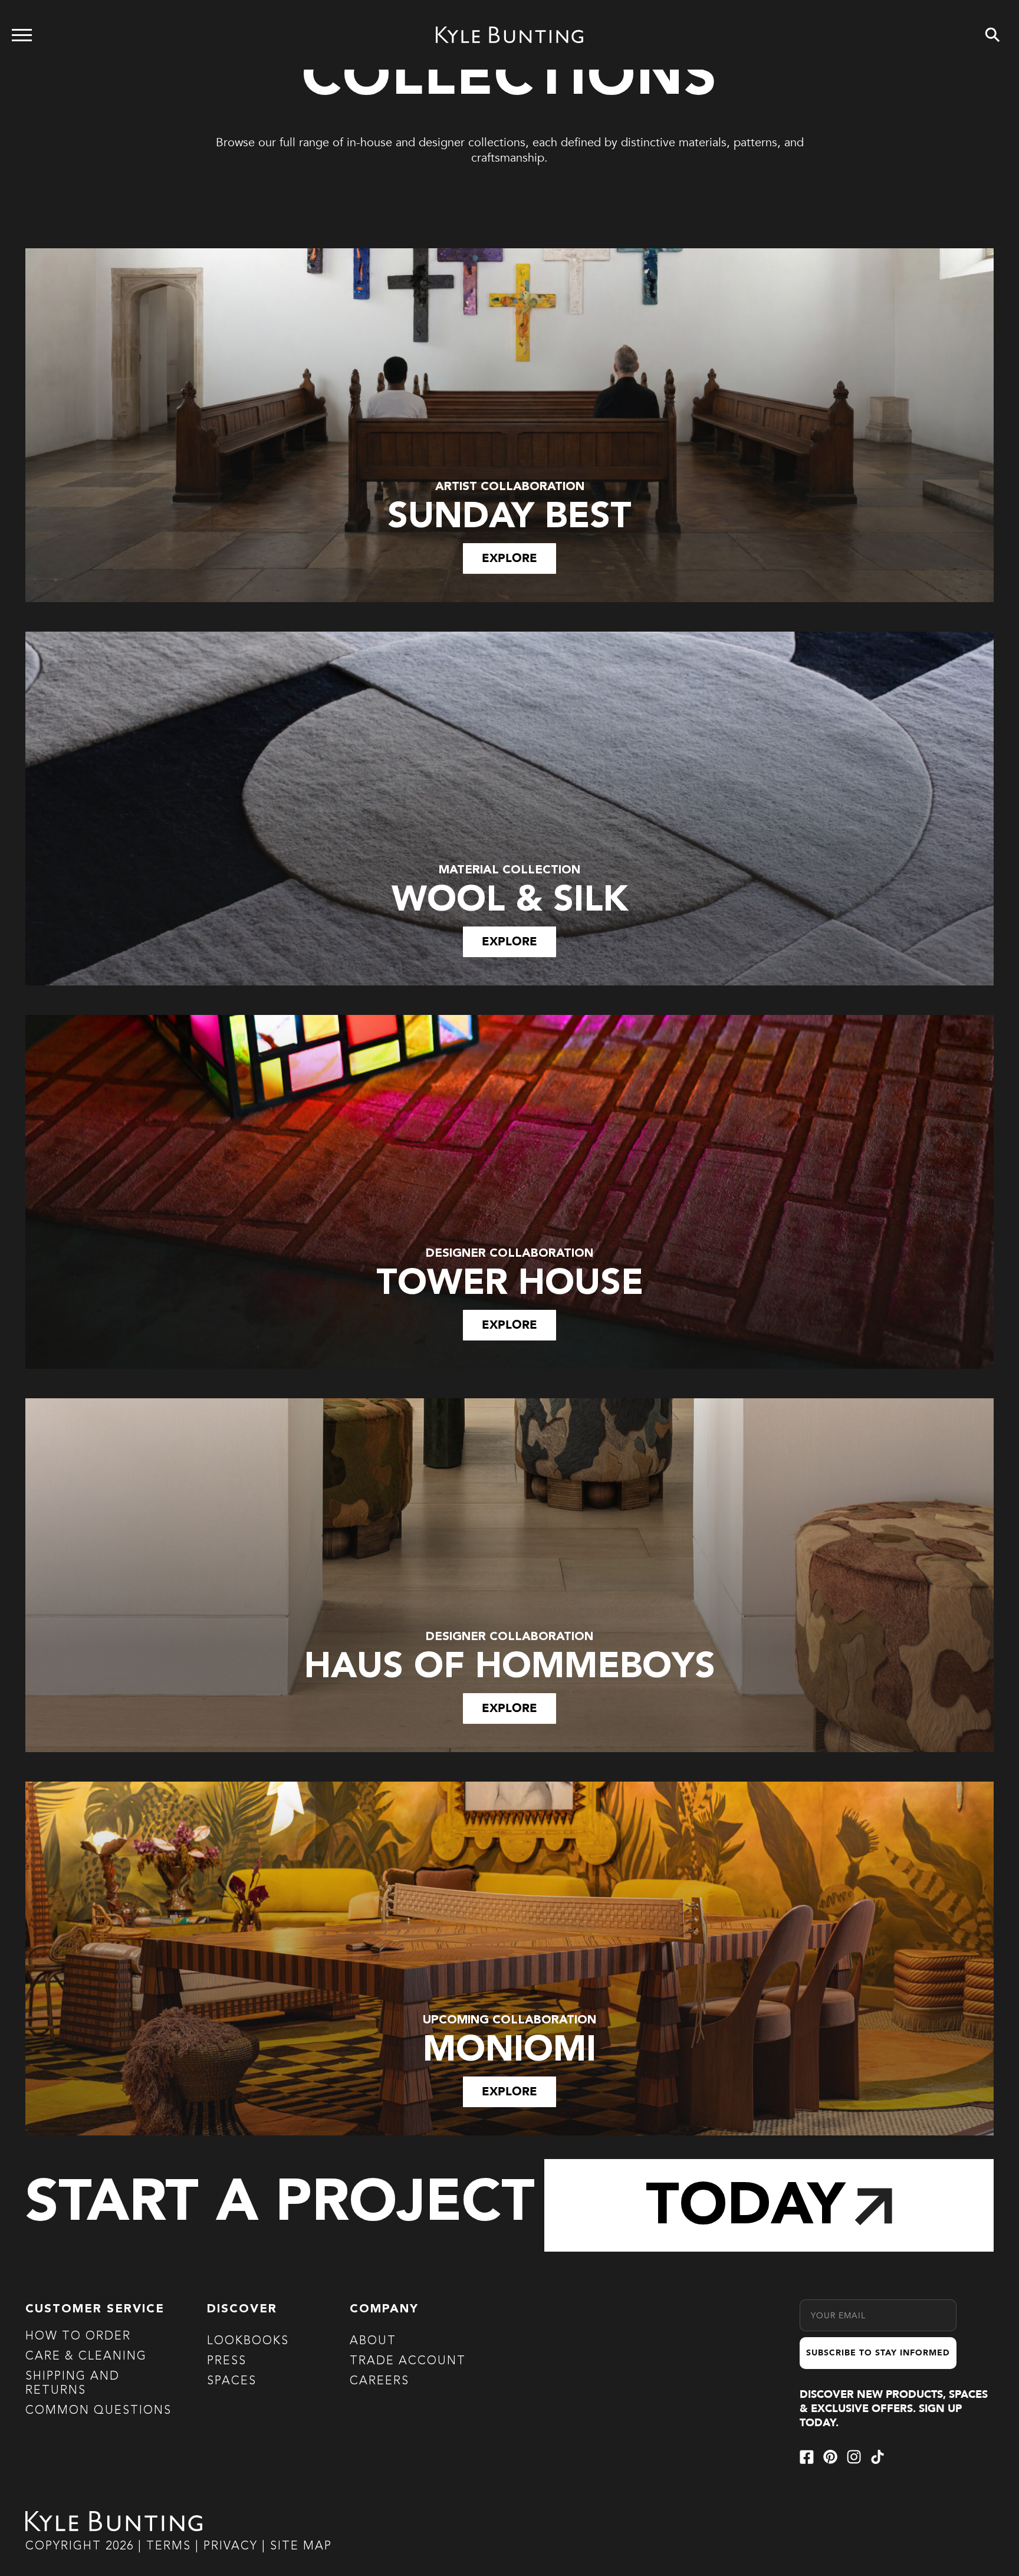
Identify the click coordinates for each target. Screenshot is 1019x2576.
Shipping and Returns (73, 2384)
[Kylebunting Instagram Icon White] (854, 2457)
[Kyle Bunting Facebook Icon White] (807, 2457)
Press (227, 2361)
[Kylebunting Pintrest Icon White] (830, 2457)
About (373, 2341)
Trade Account (408, 2361)
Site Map (301, 2547)
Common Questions (98, 2411)
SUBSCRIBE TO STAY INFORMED (878, 2353)
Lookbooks (248, 2341)
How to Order (78, 2337)
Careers (379, 2381)
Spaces (232, 2381)
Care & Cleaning (86, 2357)
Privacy (233, 2547)
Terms (169, 2547)
